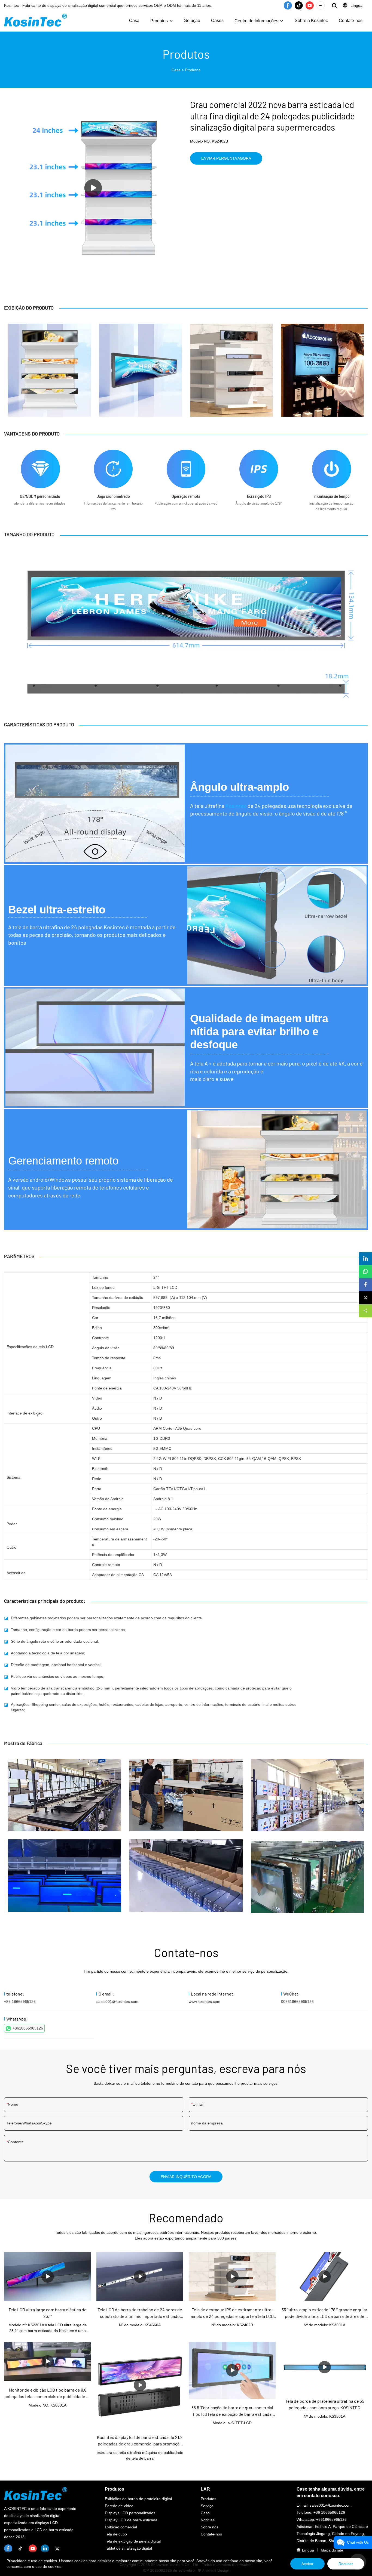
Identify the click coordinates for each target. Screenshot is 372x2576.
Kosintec (236, 806)
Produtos (159, 21)
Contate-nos (351, 21)
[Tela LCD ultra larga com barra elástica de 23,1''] (48, 2276)
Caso (205, 2513)
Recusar (346, 2564)
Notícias (208, 2520)
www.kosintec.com (205, 2002)
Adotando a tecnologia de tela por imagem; (48, 1653)
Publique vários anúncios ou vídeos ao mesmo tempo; (58, 1676)
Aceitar (307, 2564)
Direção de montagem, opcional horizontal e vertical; (56, 1665)
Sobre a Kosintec (311, 21)
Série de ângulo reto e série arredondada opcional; (55, 1641)
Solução (192, 21)
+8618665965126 (28, 2028)
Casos (217, 21)
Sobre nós (210, 2527)
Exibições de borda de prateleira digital (138, 2499)
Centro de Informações (256, 21)
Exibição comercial (121, 2527)
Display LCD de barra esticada (131, 2520)
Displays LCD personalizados (130, 2513)
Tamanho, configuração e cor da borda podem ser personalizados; (68, 1630)
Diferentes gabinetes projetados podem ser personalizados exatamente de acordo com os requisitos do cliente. (107, 1618)
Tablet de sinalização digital (128, 2548)
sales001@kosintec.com (117, 2002)
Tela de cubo (116, 2534)
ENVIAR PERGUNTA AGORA (226, 158)
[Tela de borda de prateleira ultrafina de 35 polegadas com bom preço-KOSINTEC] (324, 2367)
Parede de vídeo (119, 2506)
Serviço (207, 2506)
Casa (134, 21)
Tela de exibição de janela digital (133, 2541)
